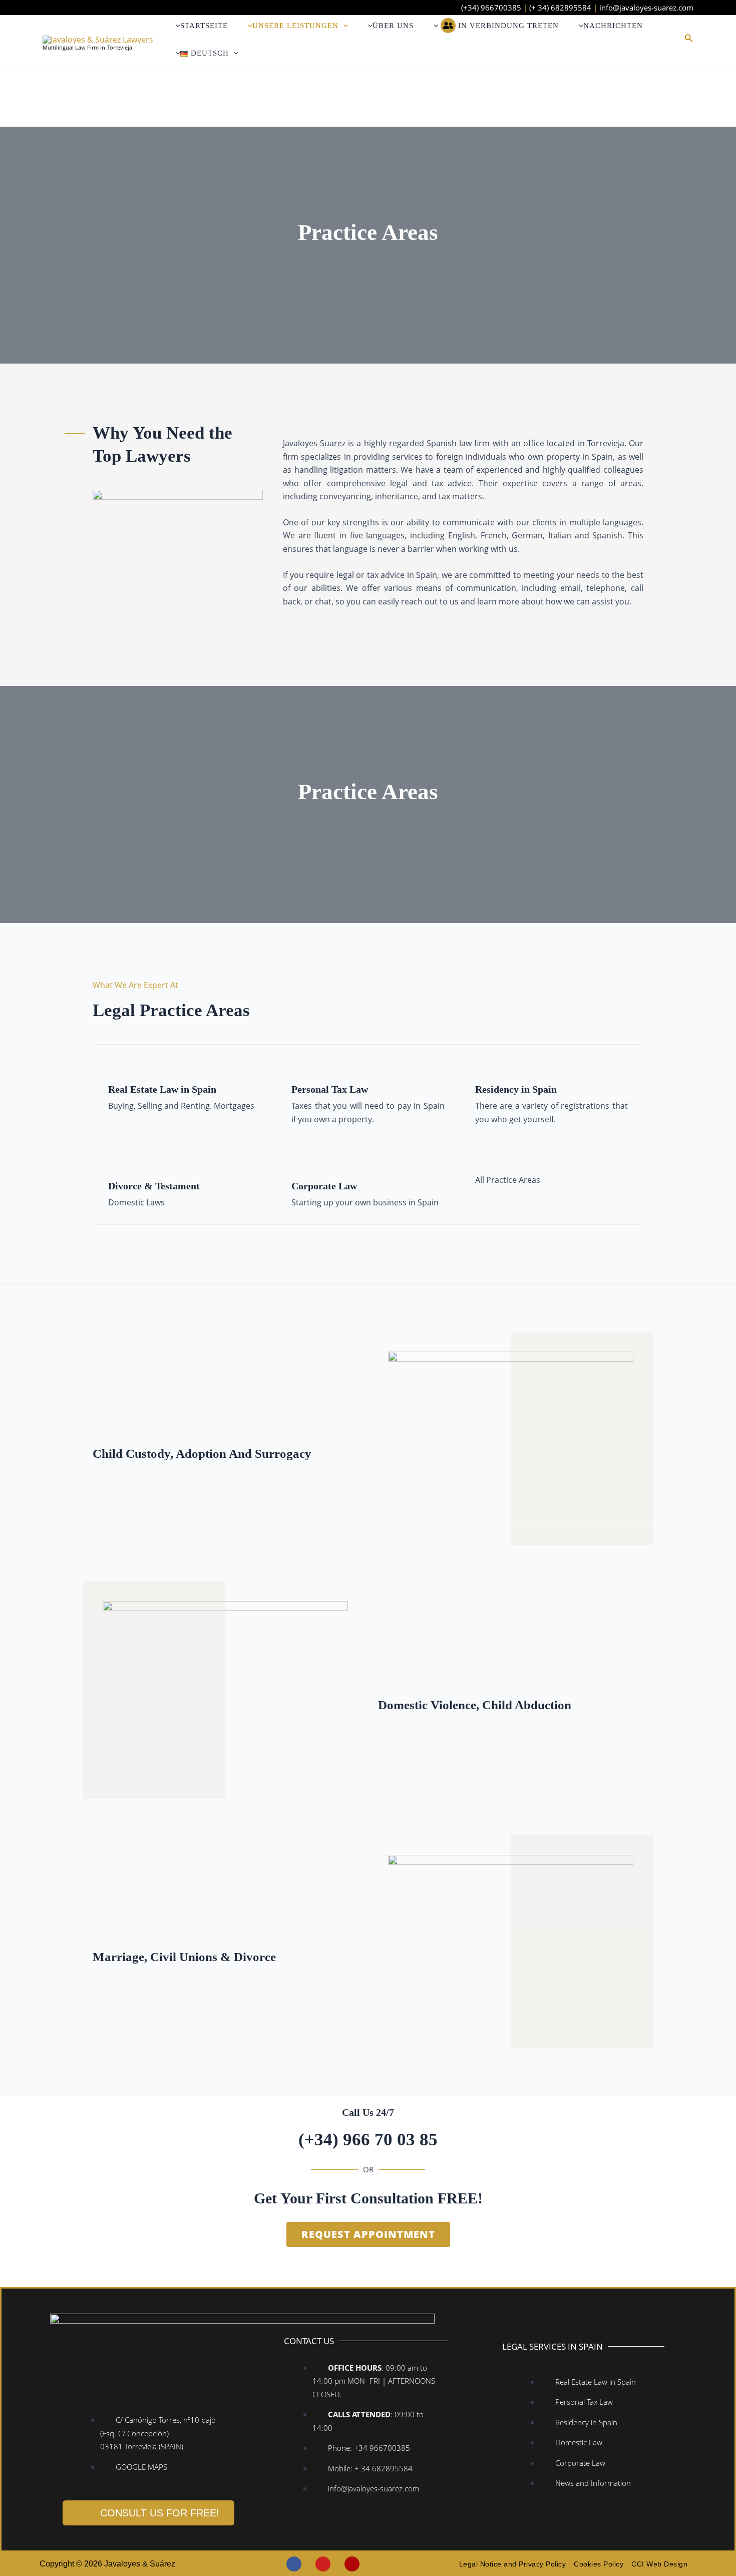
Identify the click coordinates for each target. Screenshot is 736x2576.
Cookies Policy (599, 2564)
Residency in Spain (516, 1089)
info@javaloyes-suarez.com (646, 8)
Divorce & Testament (154, 1186)
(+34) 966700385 (491, 8)
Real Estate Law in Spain (162, 1089)
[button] (343, 26)
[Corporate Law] (299, 1164)
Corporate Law (324, 1186)
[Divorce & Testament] (116, 1164)
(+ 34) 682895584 (560, 8)
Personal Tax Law (330, 1089)
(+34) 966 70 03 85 (368, 2140)
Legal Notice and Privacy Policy (513, 2564)
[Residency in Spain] (483, 1068)
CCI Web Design (659, 2564)
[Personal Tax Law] (299, 1068)
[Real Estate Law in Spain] (116, 1068)
